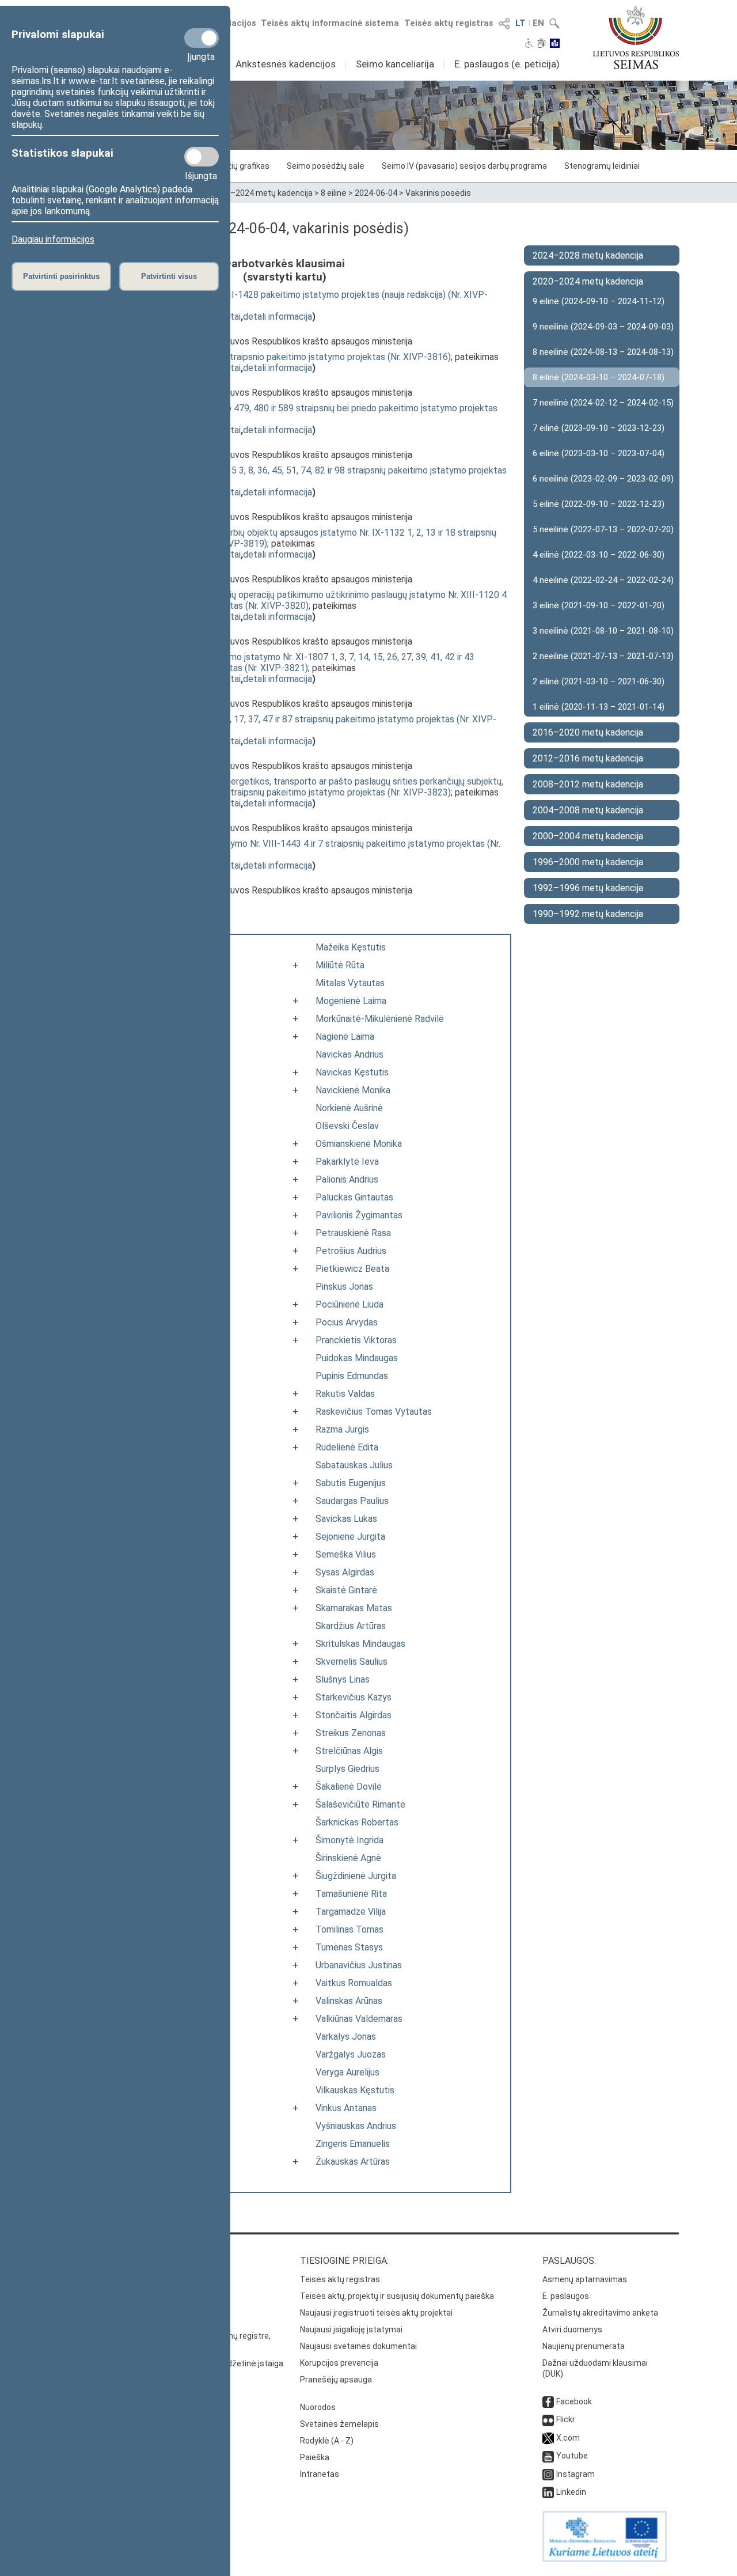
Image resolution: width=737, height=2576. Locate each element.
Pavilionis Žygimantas (359, 1215)
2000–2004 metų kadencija (588, 836)
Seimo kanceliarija (395, 64)
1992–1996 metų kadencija (588, 888)
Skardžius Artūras (351, 1626)
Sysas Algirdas (345, 1572)
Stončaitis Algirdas (354, 1715)
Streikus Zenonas (351, 1733)
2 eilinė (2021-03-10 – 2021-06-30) (599, 681)
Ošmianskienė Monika (359, 1144)
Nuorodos (318, 2407)
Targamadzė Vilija (351, 1912)
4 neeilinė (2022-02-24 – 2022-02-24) (603, 580)
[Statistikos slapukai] (202, 157)
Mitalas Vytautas (350, 983)
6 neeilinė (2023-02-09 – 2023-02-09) (603, 479)
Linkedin (571, 2492)
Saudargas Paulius (352, 1501)
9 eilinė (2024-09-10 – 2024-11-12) (599, 301)
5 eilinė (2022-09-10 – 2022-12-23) (599, 504)
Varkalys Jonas (346, 2037)
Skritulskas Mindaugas (360, 1644)
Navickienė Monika (353, 1090)
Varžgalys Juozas (351, 2054)
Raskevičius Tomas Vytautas (374, 1412)
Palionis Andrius (347, 1179)
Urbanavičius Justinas (359, 1965)
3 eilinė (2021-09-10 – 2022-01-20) (599, 605)
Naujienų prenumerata (584, 2346)
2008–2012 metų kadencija (588, 784)
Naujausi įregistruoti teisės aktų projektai (376, 2313)
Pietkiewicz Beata (352, 1269)
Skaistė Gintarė (346, 1590)
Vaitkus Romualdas (354, 1983)
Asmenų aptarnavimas (585, 2279)
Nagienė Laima (345, 1037)
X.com (568, 2438)
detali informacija (278, 317)
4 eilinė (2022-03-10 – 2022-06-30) (599, 555)
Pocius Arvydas (347, 1322)
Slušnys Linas (343, 1679)
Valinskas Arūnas (349, 2001)
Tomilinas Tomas (349, 1929)
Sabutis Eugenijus (351, 1483)
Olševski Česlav (347, 1126)
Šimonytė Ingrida (349, 1840)
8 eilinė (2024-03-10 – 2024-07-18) (599, 377)
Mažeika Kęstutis (351, 947)
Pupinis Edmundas (352, 1376)
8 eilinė (334, 193)
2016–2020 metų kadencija (588, 732)
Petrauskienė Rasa (353, 1233)
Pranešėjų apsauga (336, 2380)
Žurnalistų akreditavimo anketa (600, 2313)
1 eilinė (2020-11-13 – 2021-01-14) (599, 707)
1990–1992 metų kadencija (588, 914)
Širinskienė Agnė (348, 1858)
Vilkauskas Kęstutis (355, 2090)
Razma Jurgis (342, 1429)
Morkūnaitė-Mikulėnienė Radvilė (380, 1019)
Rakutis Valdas (345, 1394)
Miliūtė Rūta (340, 965)
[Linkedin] (548, 2492)
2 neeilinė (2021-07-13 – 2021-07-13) (603, 656)
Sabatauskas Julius (354, 1465)
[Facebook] (548, 2401)
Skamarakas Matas (354, 1608)
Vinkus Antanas (346, 2108)
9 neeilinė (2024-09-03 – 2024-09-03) (603, 327)
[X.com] (548, 2438)
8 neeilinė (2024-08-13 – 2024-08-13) (603, 352)
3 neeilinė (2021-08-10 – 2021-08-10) (603, 631)
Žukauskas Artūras (353, 2162)
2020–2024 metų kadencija (262, 193)
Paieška (315, 2457)
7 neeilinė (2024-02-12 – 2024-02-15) (603, 403)
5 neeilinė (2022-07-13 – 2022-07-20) (603, 529)
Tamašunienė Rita (351, 1894)
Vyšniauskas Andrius (356, 2126)
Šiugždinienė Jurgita (356, 1876)
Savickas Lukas (346, 1519)
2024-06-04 (376, 193)
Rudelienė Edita (347, 1447)
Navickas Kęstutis (352, 1072)
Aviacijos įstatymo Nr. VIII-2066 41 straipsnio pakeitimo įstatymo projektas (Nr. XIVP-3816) (267, 357)
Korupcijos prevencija (339, 2363)
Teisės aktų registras (449, 23)
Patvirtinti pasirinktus (61, 276)
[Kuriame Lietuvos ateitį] (605, 2559)
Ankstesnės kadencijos (286, 64)
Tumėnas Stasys (349, 1947)
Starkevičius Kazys (354, 1697)
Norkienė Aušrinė (349, 1108)
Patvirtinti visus (169, 276)
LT (521, 23)
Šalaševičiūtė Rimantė (360, 1804)
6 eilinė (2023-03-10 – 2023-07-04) (599, 453)
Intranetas (320, 2474)
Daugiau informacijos (53, 239)
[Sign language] (542, 44)
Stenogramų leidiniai (602, 166)
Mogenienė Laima (351, 1001)
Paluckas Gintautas (354, 1197)
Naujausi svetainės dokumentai (358, 2346)
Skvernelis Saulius (352, 1662)
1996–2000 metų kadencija (588, 862)
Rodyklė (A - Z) (327, 2441)
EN (538, 23)
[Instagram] (548, 2474)
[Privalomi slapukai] (202, 38)
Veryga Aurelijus (347, 2072)
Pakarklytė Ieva (347, 1162)
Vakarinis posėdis (438, 193)
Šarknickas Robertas (357, 1822)
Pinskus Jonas (344, 1287)
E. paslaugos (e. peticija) (507, 64)
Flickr (566, 2419)
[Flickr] (548, 2419)
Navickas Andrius (349, 1054)
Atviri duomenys (572, 2329)
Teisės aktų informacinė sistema (330, 23)
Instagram (575, 2474)
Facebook (574, 2401)
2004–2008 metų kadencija (588, 810)
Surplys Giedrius (347, 1769)
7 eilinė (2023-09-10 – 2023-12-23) (599, 428)
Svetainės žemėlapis (339, 2424)
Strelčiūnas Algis (349, 1751)
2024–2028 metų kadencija (588, 255)
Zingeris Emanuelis (353, 2144)
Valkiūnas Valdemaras (359, 2019)
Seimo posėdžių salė (326, 166)
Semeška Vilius (346, 1554)
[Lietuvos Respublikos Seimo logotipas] (636, 37)
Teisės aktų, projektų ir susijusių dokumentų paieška (397, 2296)
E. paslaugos (566, 2296)
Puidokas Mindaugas (357, 1358)
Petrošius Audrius (351, 1251)
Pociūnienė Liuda (349, 1304)
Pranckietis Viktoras (356, 1340)
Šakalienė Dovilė (349, 1787)
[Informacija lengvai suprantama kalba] (555, 44)
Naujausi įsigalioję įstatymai (351, 2329)
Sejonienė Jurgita (350, 1537)
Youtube (572, 2456)
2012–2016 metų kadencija (588, 758)
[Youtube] (548, 2456)
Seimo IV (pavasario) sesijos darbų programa (464, 166)
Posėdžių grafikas (236, 166)
